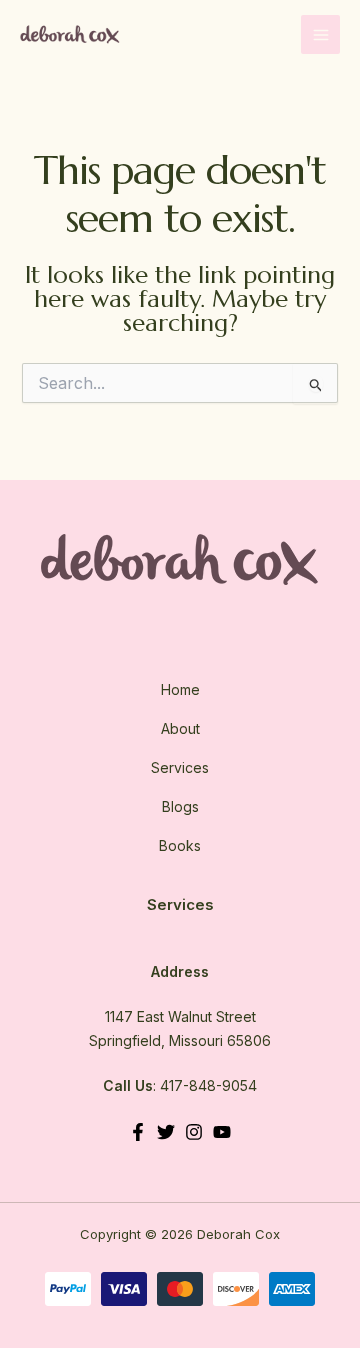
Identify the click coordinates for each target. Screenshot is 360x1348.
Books (180, 845)
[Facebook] (138, 1132)
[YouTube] (222, 1132)
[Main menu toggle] (320, 34)
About (180, 728)
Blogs (180, 806)
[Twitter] (166, 1132)
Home (180, 689)
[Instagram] (194, 1132)
